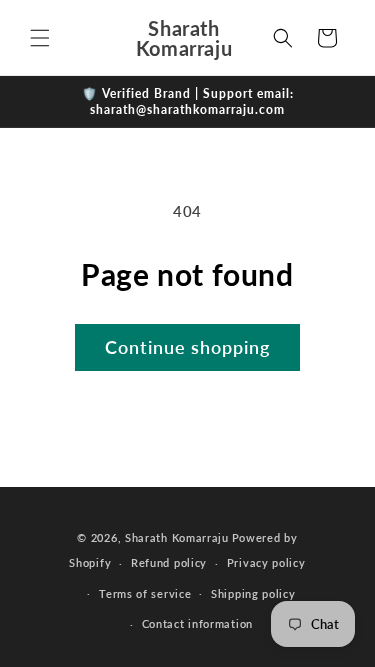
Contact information (197, 623)
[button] (40, 38)
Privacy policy (266, 562)
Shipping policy (253, 593)
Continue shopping (187, 347)
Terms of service (145, 593)
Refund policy (169, 562)
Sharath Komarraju (177, 537)
